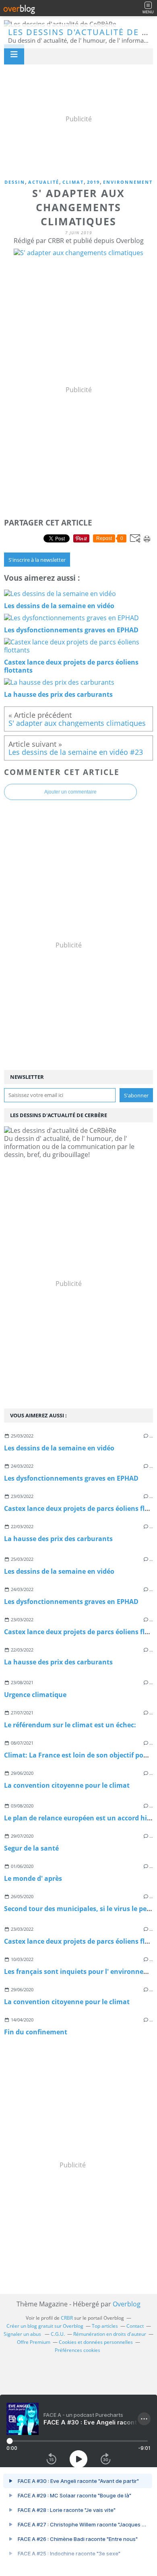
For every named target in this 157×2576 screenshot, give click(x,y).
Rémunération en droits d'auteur (110, 2334)
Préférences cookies (77, 2350)
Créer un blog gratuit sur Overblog (45, 2326)
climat (73, 182)
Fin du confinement (36, 2032)
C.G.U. (58, 2334)
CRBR (67, 2318)
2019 (93, 182)
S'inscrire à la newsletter (37, 560)
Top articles (105, 2326)
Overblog (127, 2304)
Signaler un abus (23, 2334)
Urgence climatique (35, 1695)
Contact (135, 2326)
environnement (128, 182)
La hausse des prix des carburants (58, 1539)
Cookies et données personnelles (96, 2342)
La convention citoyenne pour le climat (67, 1785)
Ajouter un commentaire (70, 792)
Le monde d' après (33, 1878)
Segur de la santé (31, 1848)
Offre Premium (34, 2342)
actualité (44, 182)
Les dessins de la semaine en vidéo (59, 1448)
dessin (15, 182)
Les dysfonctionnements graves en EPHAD (71, 1478)
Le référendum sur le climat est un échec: (70, 1725)
